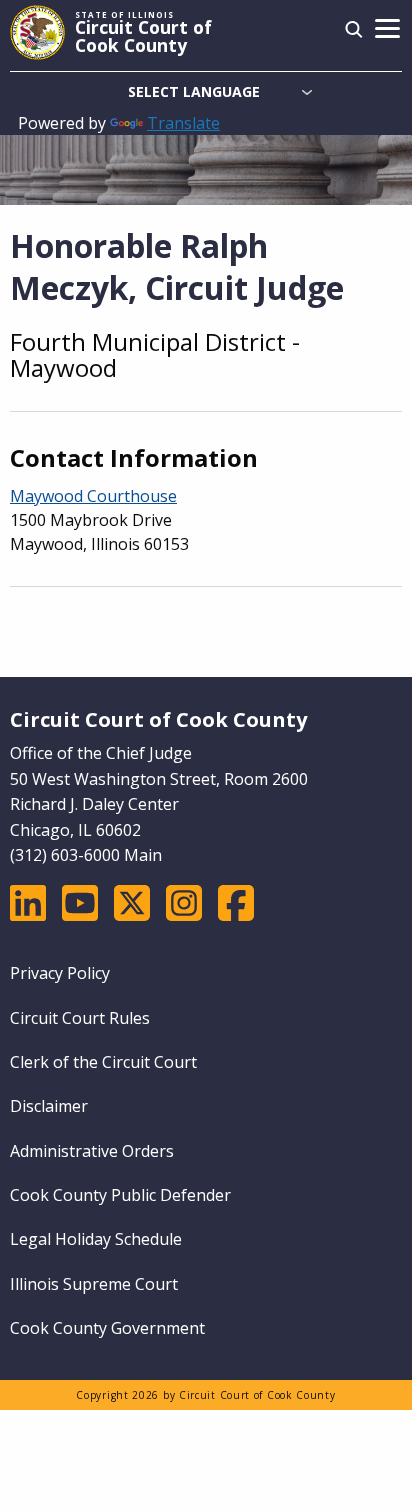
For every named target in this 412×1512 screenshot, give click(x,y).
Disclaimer (49, 1106)
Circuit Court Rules (80, 1018)
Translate (183, 123)
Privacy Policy (60, 973)
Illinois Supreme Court (94, 1284)
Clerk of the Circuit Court (103, 1062)
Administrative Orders (92, 1151)
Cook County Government (107, 1328)
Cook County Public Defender (120, 1195)
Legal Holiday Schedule (96, 1239)
